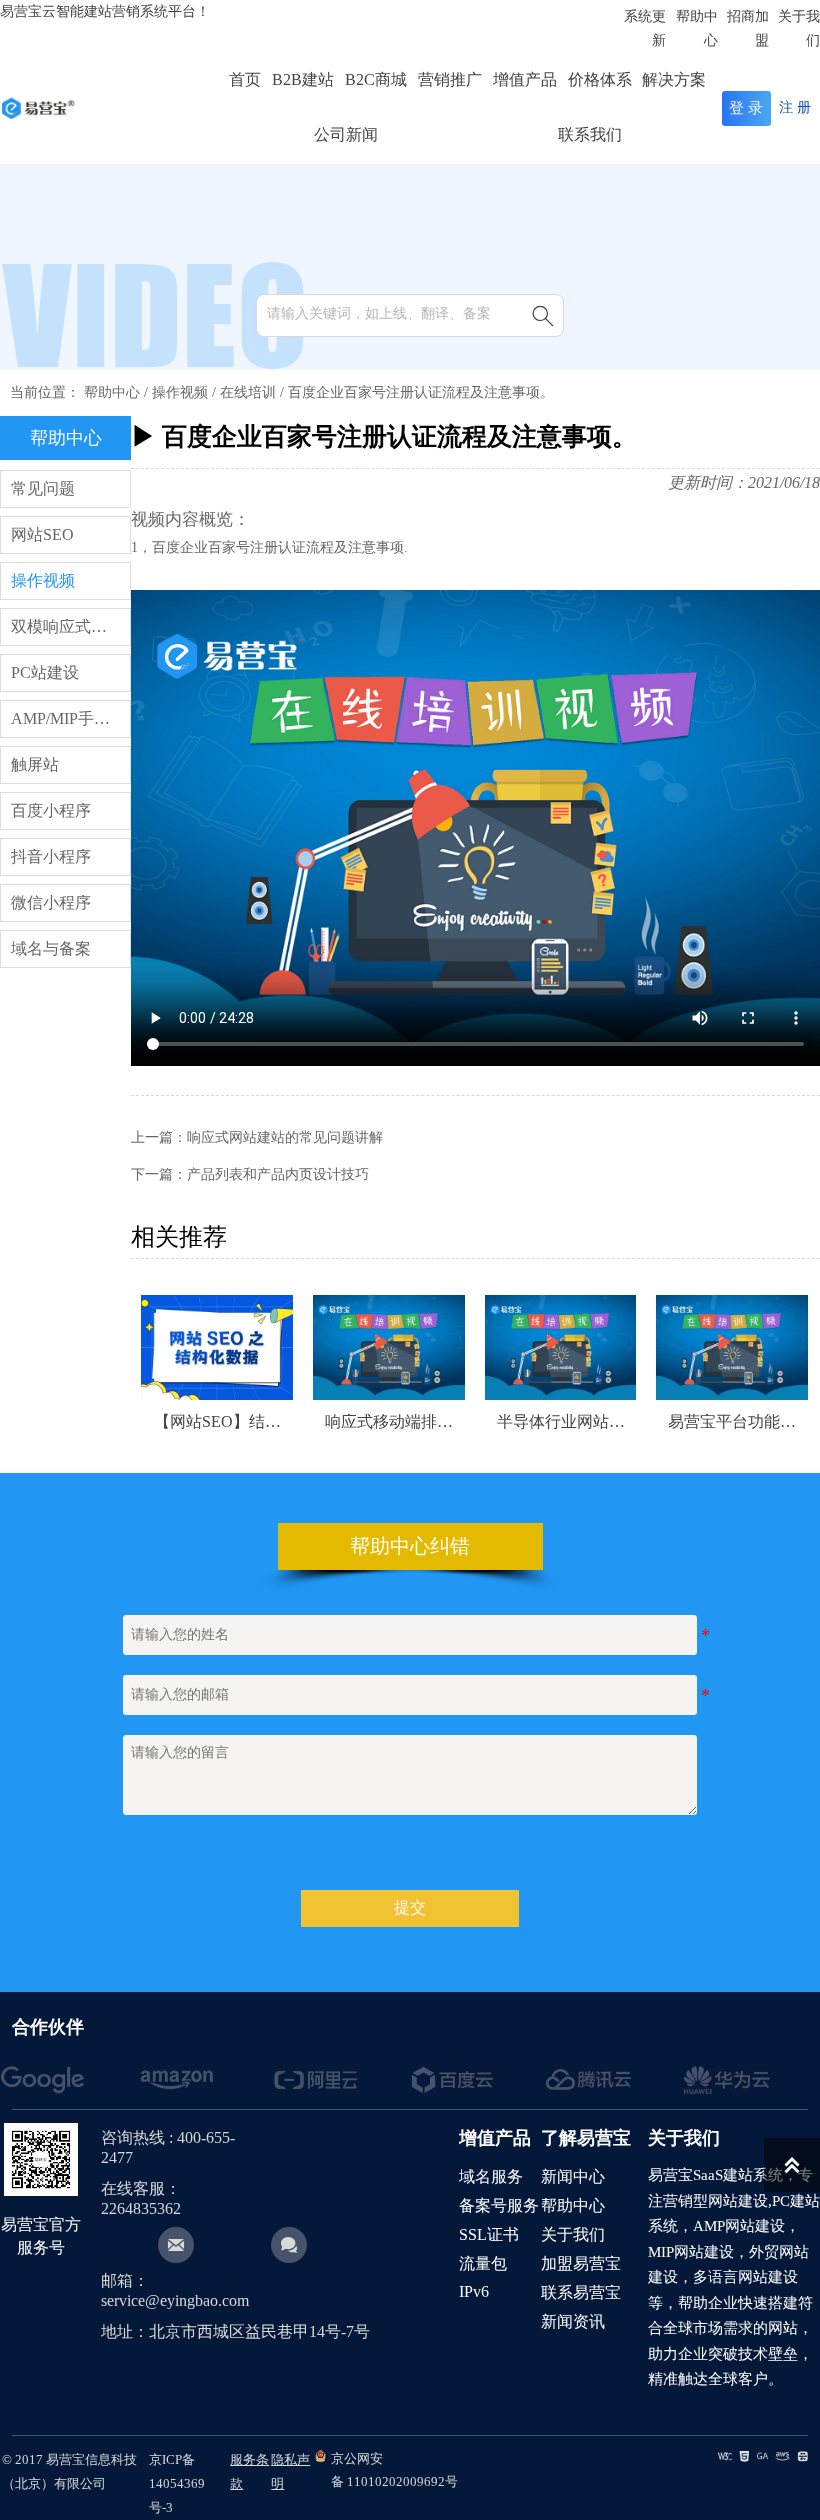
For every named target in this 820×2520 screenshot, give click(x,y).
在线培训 (248, 392)
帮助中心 (112, 392)
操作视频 (180, 392)
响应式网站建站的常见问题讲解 (285, 1137)
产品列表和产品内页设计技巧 (278, 1174)
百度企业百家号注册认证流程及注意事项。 (421, 392)
